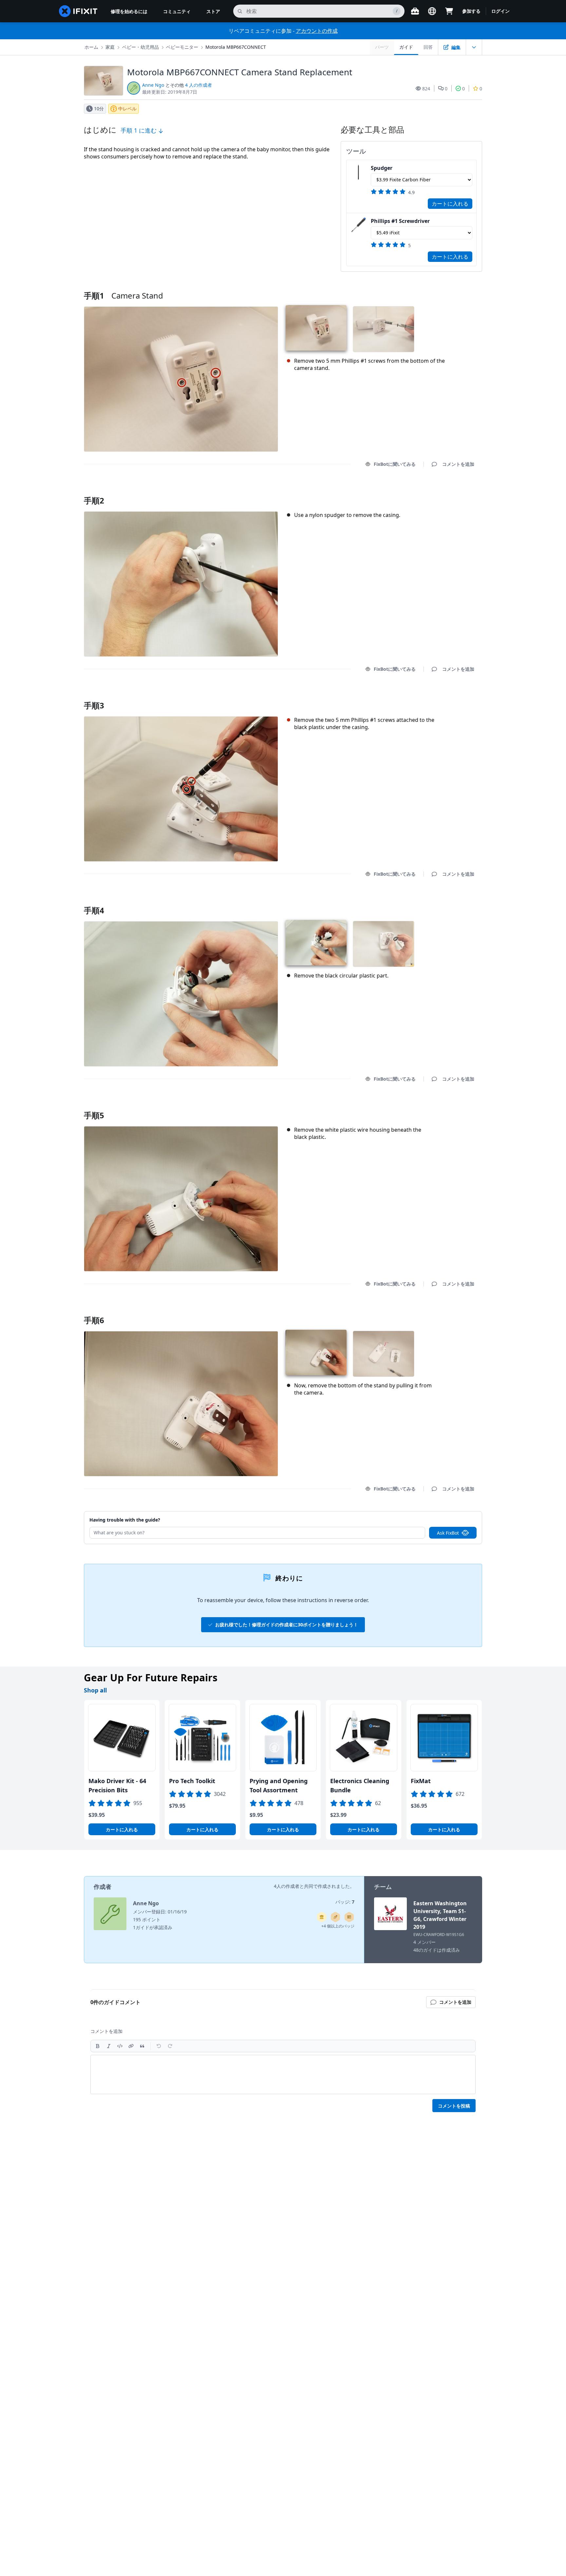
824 (426, 89)
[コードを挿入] (120, 2046)
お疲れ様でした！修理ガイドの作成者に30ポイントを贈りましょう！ (287, 1625)
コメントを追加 (452, 492)
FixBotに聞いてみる (395, 464)
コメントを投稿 (454, 2106)
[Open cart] (449, 11)
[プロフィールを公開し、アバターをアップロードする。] (349, 1917)
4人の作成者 (287, 1886)
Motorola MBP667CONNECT (236, 47)
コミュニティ (177, 11)
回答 (428, 47)
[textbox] (283, 2074)
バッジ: (345, 1902)
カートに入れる (450, 204)
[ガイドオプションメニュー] (474, 47)
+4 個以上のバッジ (338, 1926)
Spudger (382, 168)
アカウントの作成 (317, 31)
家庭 (110, 47)
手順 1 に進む (139, 130)
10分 (99, 109)
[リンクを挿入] (131, 2046)
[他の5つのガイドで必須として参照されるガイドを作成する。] (322, 1917)
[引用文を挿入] (142, 2046)
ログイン (500, 11)
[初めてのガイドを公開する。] (335, 1917)
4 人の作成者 (198, 85)
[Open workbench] (415, 11)
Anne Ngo (153, 85)
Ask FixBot (448, 1533)
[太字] (98, 2046)
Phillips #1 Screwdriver (400, 221)
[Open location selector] (432, 11)
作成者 (103, 1887)
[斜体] (109, 2046)
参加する (471, 11)
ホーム (91, 47)
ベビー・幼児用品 (141, 47)
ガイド (406, 47)
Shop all (95, 1690)
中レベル (127, 109)
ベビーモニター (182, 47)
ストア (213, 11)
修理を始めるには (129, 11)
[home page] (78, 11)
